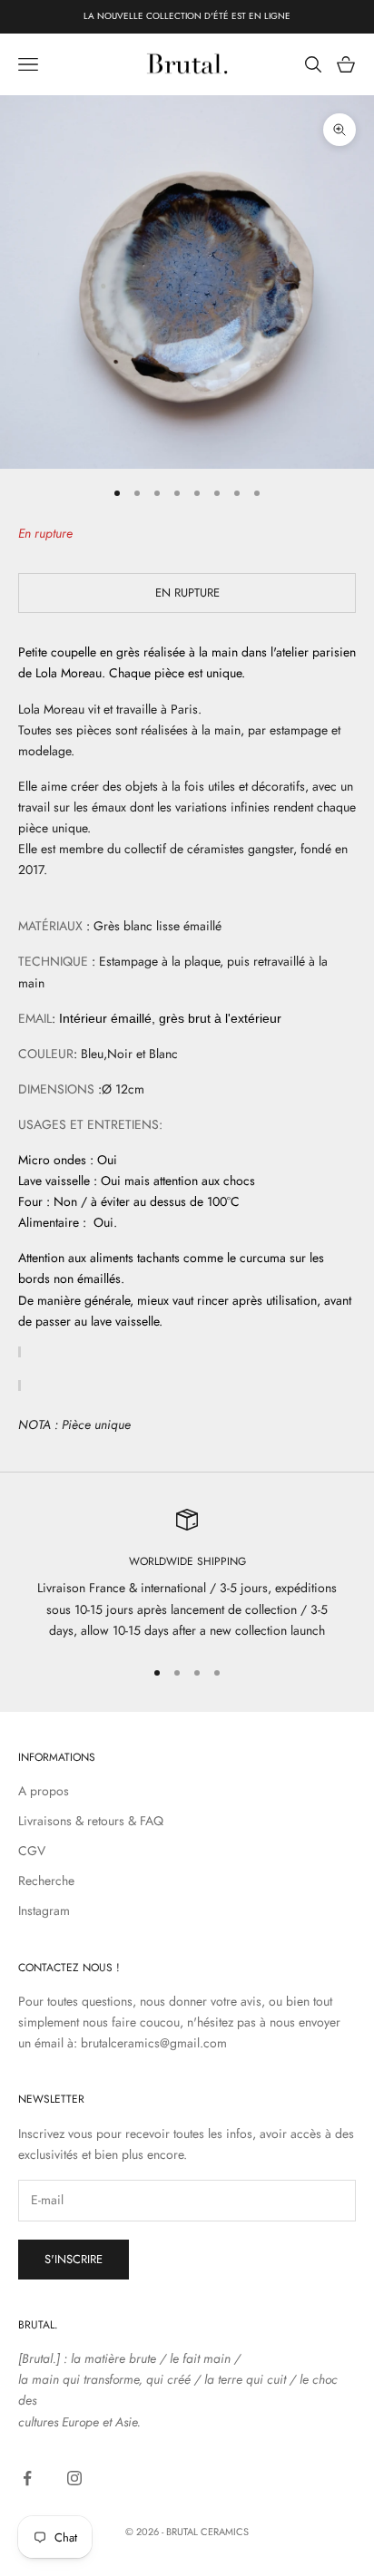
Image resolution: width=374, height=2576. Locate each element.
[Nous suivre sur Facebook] (27, 2478)
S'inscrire (74, 2259)
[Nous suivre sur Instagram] (74, 2478)
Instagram (44, 1910)
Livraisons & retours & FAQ (91, 1821)
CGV (32, 1851)
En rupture (187, 593)
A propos (44, 1791)
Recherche (46, 1881)
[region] (187, 1575)
